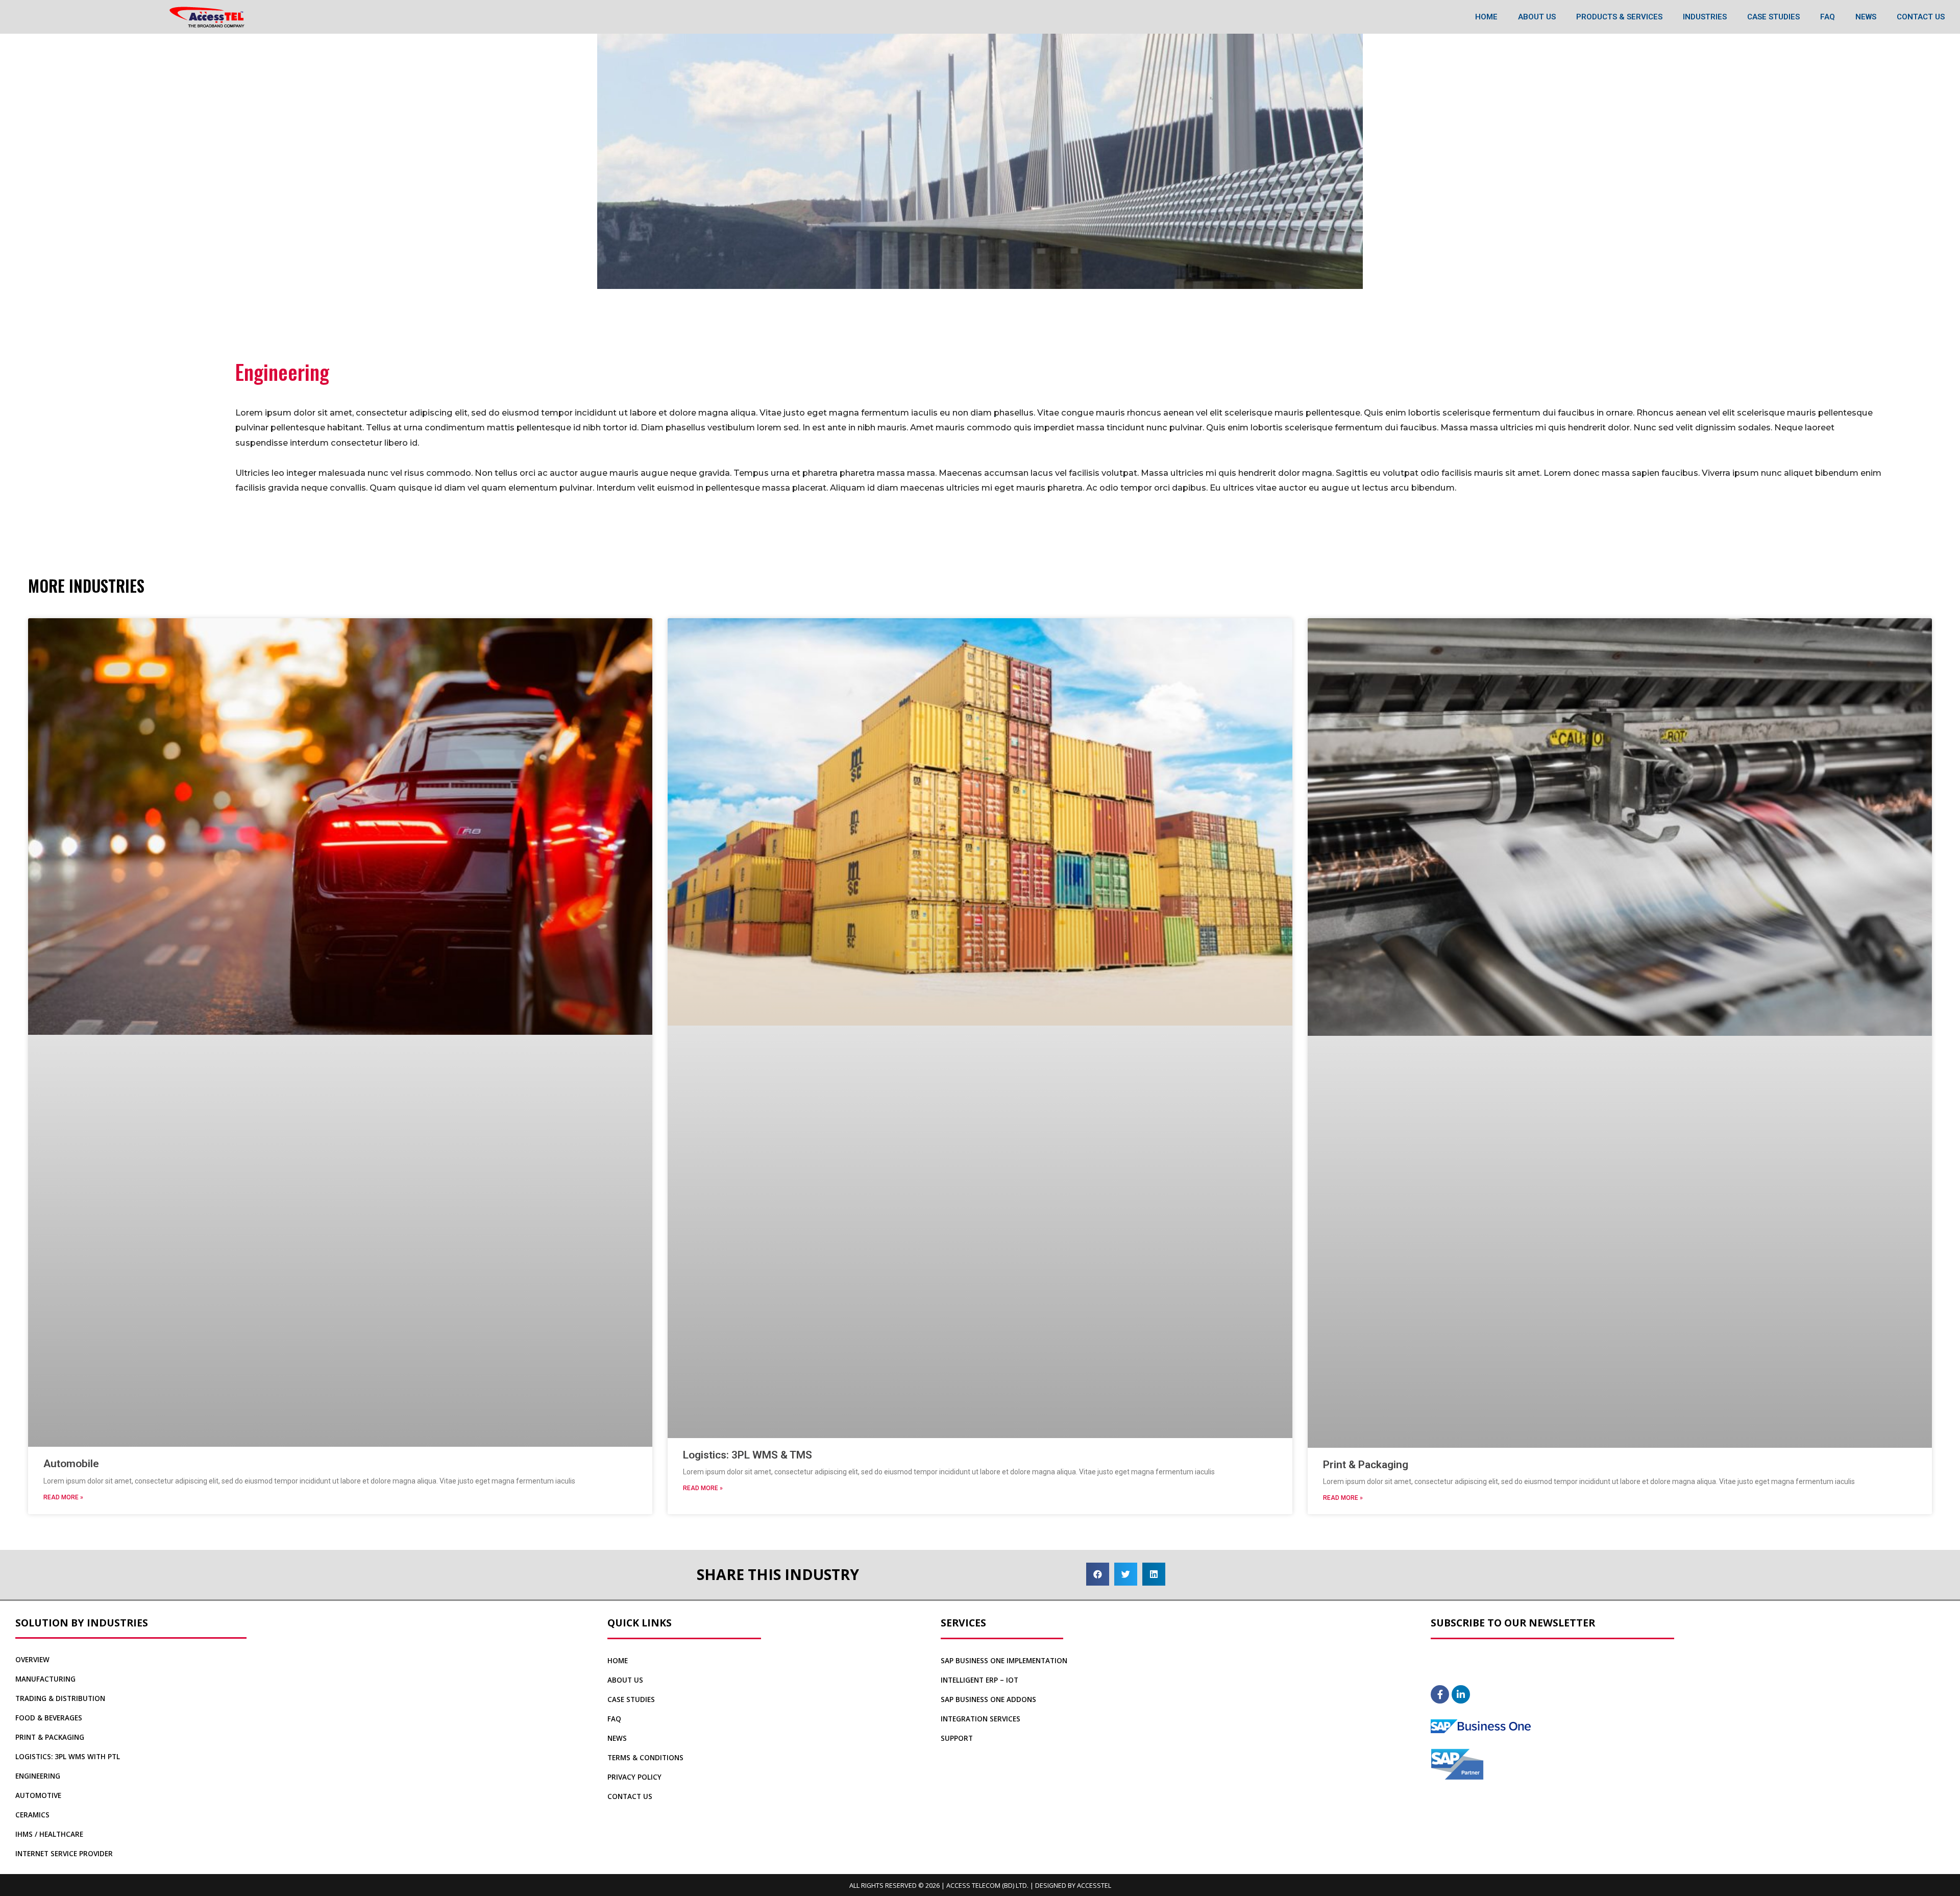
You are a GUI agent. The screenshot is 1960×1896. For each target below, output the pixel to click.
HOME (1486, 17)
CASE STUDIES (1773, 17)
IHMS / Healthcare (49, 1834)
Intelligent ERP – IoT (979, 1680)
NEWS (1866, 17)
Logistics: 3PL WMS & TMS (748, 1455)
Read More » (63, 1497)
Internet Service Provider (64, 1854)
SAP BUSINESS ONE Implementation (1004, 1661)
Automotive (38, 1795)
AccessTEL (1094, 1885)
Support (957, 1738)
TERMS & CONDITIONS (645, 1758)
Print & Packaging (1366, 1465)
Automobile (71, 1464)
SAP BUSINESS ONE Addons (988, 1699)
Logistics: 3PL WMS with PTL (68, 1757)
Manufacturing (45, 1679)
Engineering (38, 1776)
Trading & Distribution (60, 1698)
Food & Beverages (49, 1718)
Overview (32, 1660)
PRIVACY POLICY (634, 1777)
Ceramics (32, 1815)
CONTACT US (1921, 17)
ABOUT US (1537, 17)
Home (618, 1661)
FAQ (1828, 17)
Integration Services (981, 1719)
